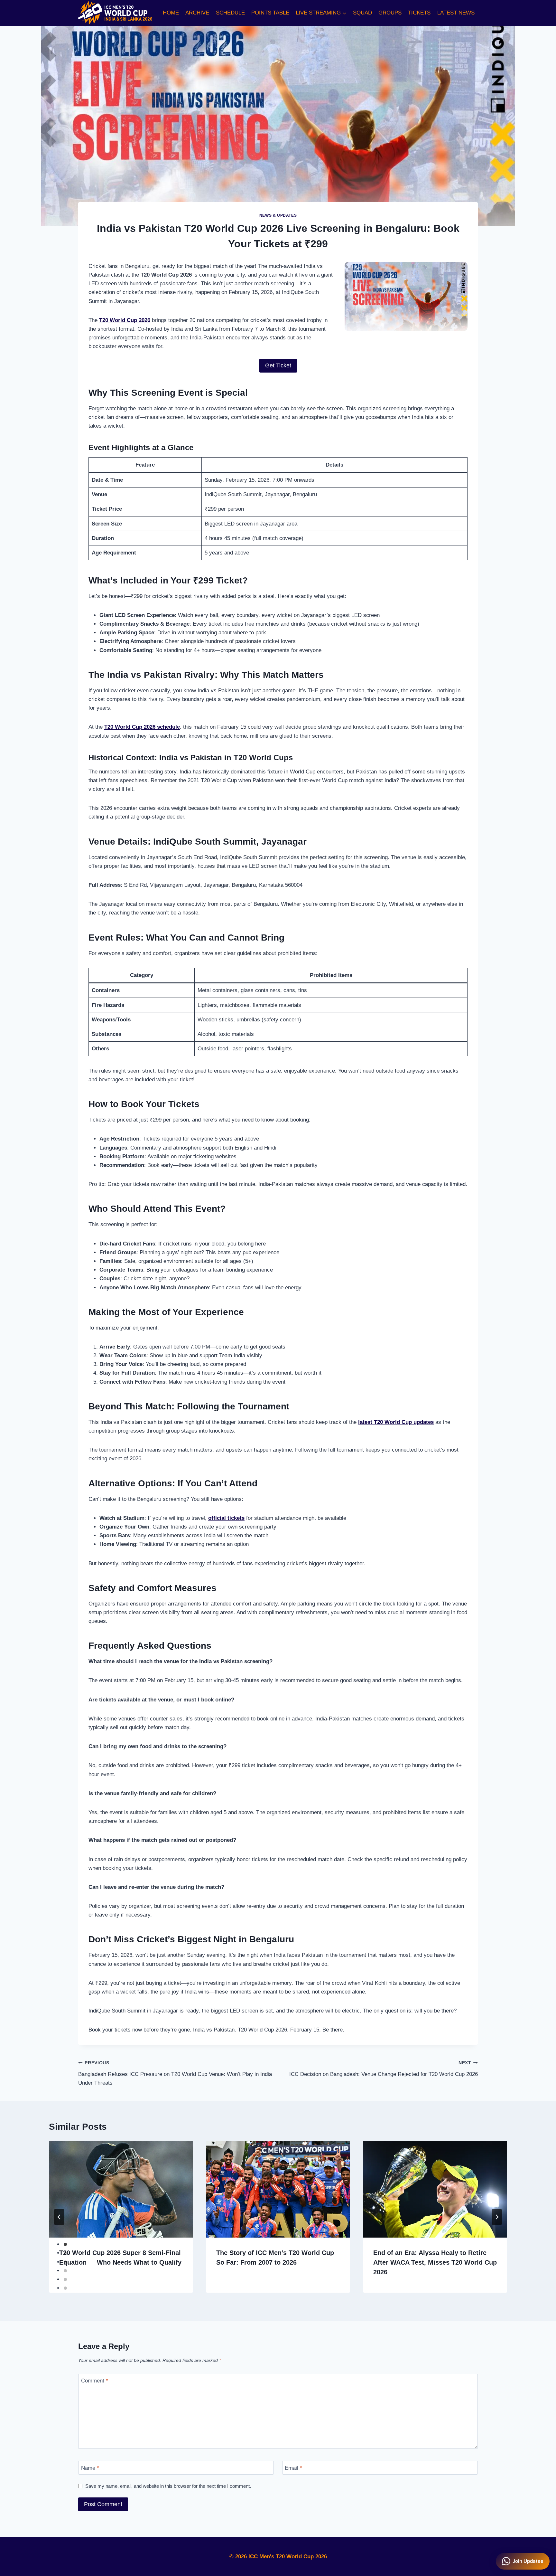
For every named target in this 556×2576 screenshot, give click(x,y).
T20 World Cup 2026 (125, 320)
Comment (95, 2381)
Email (293, 2468)
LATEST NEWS (456, 13)
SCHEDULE (230, 13)
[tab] (65, 2244)
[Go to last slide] (59, 2217)
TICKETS (419, 13)
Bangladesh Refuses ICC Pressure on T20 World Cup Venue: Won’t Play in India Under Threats (175, 2073)
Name (90, 2468)
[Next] (497, 2217)
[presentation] (121, 2189)
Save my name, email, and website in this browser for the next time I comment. (168, 2486)
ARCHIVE (197, 13)
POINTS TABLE (270, 13)
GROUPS (390, 13)
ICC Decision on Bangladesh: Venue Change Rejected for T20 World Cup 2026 (384, 2069)
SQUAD (362, 13)
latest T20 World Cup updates (396, 1422)
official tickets (226, 1518)
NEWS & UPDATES (278, 215)
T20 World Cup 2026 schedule (142, 727)
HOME (171, 13)
